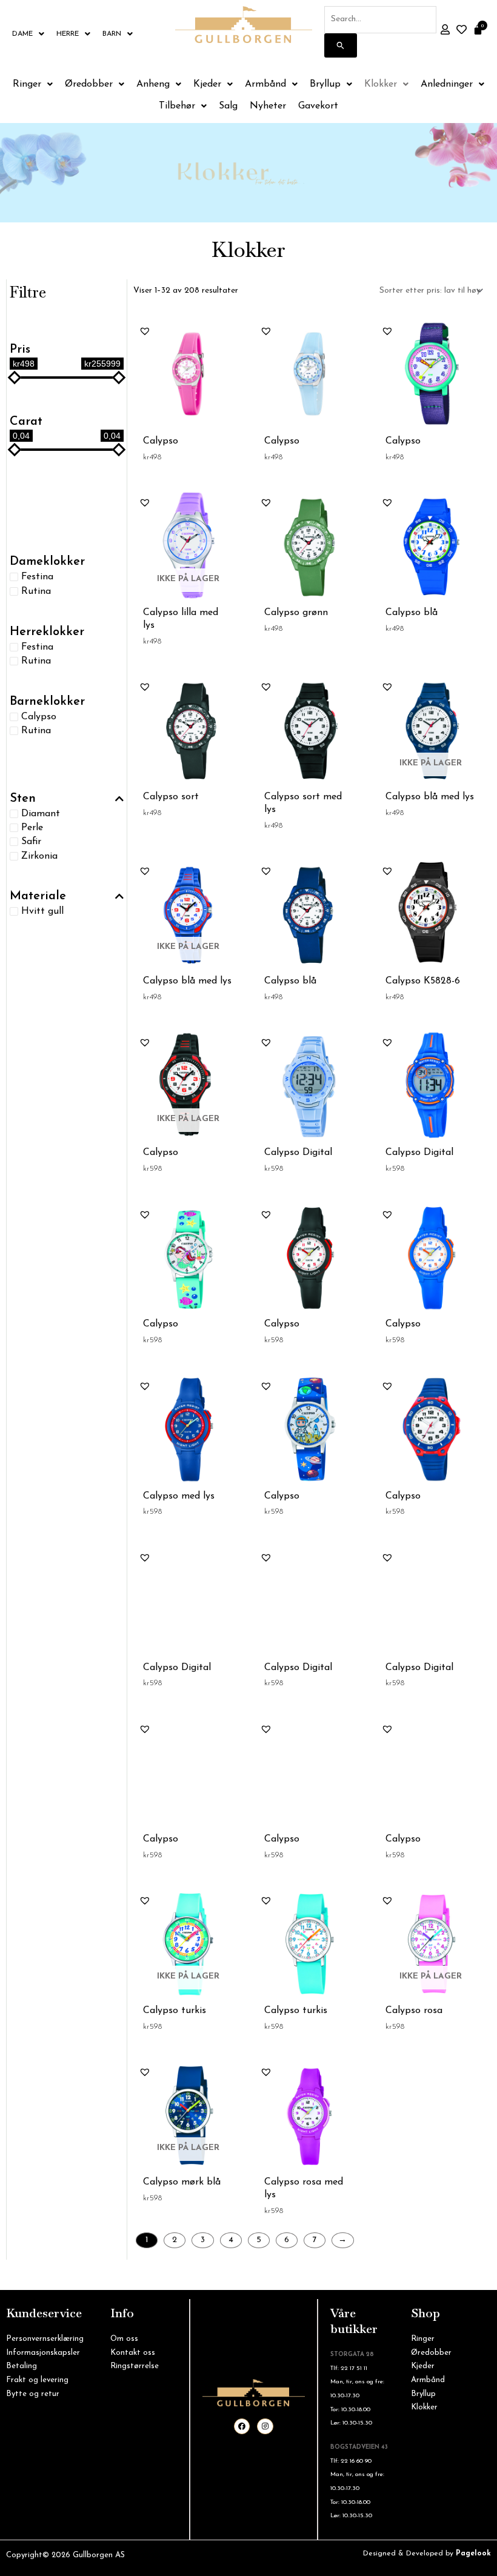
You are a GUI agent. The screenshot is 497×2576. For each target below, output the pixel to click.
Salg (228, 106)
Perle (32, 828)
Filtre (28, 292)
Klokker (381, 84)
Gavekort (318, 106)
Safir (31, 842)
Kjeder (207, 84)
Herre (68, 34)
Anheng (153, 84)
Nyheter (268, 106)
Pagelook (473, 2554)
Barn (112, 34)
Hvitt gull (42, 911)
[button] (145, 331)
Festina (37, 577)
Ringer (27, 84)
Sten (23, 799)
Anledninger (447, 84)
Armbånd (265, 84)
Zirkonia (39, 856)
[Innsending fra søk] (341, 45)
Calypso (39, 716)
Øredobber (89, 84)
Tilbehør (177, 106)
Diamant (41, 814)
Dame (22, 34)
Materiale (38, 896)
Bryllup (325, 84)
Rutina (36, 591)
